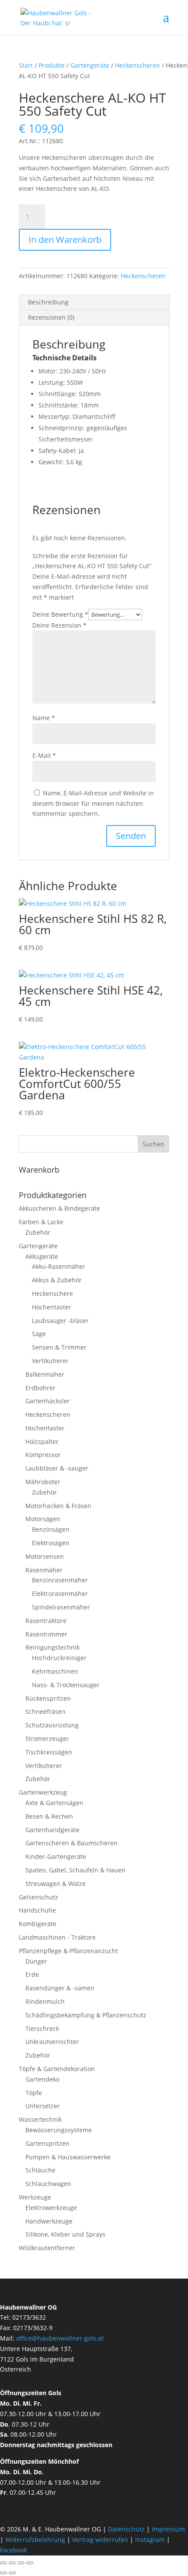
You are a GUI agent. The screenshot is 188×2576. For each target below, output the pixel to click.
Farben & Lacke (41, 1222)
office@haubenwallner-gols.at (60, 2338)
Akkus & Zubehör (57, 1280)
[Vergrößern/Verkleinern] (3, 2563)
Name (44, 718)
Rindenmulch (45, 2001)
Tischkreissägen (49, 1752)
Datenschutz (127, 2529)
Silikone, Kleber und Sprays (65, 2234)
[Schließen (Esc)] (30, 2563)
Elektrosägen (51, 1543)
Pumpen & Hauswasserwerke (68, 2157)
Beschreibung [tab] (48, 302)
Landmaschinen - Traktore (57, 1937)
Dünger (36, 1961)
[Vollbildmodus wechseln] (12, 2563)
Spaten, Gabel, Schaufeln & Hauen (75, 1870)
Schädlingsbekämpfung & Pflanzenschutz (86, 2015)
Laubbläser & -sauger (57, 1468)
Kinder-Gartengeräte (56, 1856)
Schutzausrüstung (52, 1725)
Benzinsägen (51, 1529)
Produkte (52, 65)
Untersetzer (43, 2106)
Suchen (153, 1144)
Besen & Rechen (49, 1816)
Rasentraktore (46, 1621)
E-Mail (44, 755)
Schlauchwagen (48, 2184)
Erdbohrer (40, 1388)
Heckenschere (52, 1293)
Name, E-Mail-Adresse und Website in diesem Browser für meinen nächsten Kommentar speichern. (93, 803)
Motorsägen (43, 1519)
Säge (39, 1334)
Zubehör (38, 1232)
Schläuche (40, 2170)
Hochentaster (52, 1307)
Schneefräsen (45, 1711)
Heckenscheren (138, 65)
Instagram (150, 2540)
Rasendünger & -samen (60, 1988)
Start (26, 65)
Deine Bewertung (60, 614)
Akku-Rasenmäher (59, 1266)
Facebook (14, 2550)
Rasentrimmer (46, 1634)
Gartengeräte (90, 65)
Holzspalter (42, 1442)
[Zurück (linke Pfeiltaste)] (3, 2573)
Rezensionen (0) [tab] (51, 317)
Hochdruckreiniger (59, 1658)
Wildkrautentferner (47, 2248)
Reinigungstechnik (52, 1647)
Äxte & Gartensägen (54, 1803)
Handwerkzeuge (49, 2221)
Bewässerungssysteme (59, 2130)
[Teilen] (21, 2563)
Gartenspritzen (47, 2143)
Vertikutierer (50, 1361)
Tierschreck (42, 2029)
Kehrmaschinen (55, 1671)
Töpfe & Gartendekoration (57, 2069)
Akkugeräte (42, 1256)
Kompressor (43, 1455)
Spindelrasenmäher (61, 1607)
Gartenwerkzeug (43, 1792)
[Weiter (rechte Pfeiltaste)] (12, 2573)
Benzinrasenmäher (60, 1580)
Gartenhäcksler (48, 1401)
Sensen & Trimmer (59, 1347)
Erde (32, 1974)
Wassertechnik (40, 2119)
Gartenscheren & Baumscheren (71, 1843)
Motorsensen (45, 1556)
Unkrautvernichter (52, 2042)
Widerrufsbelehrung (35, 2540)
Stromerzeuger (47, 1739)
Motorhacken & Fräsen (58, 1506)
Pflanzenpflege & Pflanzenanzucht (68, 1951)
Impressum (168, 2529)
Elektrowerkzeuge (51, 2208)
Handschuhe (37, 1910)
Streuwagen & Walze (56, 1884)
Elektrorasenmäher (60, 1594)
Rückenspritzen (48, 1698)
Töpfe (34, 2093)
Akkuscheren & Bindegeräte (59, 1208)
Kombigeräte (38, 1924)
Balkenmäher (45, 1374)
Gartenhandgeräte (52, 1830)
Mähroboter (43, 1482)
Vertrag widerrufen (100, 2540)
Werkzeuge (35, 2197)
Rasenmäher (44, 1570)
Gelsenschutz (38, 1897)
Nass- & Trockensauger (66, 1685)
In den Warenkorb (65, 240)
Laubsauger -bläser (60, 1321)
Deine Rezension (59, 625)
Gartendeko (42, 2079)
